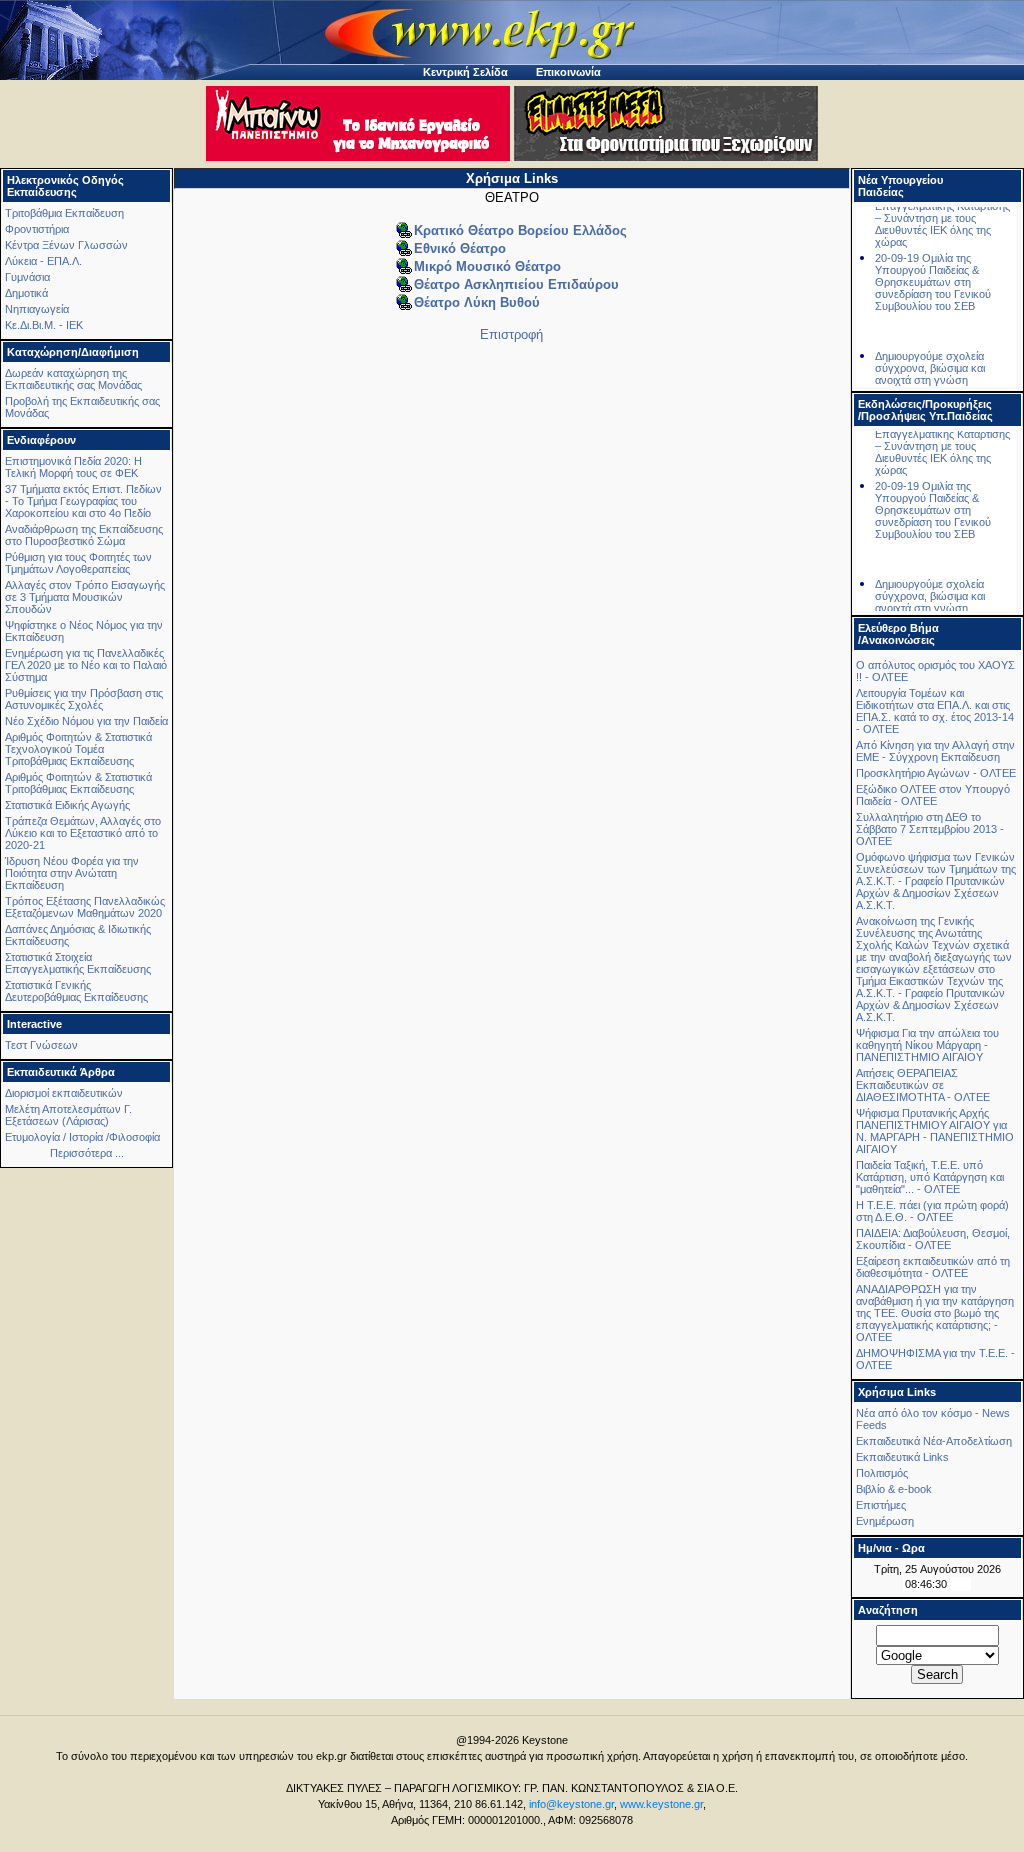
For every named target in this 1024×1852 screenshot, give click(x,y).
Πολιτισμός (882, 1473)
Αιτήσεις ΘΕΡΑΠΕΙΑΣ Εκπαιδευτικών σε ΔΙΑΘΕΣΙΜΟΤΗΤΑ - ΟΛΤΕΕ (923, 1085)
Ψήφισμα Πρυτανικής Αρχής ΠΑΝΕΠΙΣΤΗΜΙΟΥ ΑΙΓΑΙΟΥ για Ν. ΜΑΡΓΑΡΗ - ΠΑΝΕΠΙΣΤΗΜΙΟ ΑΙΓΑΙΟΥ (935, 1131)
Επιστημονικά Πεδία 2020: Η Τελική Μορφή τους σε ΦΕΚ (73, 467)
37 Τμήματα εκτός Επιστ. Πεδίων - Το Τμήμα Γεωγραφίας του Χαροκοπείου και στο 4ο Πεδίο (83, 501)
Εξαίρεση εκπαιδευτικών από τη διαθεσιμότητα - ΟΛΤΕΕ (933, 1267)
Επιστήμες (881, 1505)
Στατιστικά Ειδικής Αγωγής (67, 805)
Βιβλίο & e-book (894, 1489)
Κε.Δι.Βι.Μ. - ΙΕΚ (44, 325)
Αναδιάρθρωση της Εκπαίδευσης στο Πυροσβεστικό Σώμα (84, 535)
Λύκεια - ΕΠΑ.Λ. (43, 261)
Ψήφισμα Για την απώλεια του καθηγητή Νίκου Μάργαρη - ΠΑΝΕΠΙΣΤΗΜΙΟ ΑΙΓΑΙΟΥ (927, 1045)
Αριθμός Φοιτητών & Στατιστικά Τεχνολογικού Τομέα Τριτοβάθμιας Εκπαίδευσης (78, 749)
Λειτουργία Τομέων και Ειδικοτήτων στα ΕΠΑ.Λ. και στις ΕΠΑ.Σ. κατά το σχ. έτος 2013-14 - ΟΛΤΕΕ (935, 711)
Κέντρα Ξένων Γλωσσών (66, 245)
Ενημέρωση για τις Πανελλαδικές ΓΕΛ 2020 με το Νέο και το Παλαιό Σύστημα (86, 665)
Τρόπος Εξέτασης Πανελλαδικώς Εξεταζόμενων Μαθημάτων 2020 (85, 907)
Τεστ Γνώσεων (41, 1045)
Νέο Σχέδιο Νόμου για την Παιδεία (86, 721)
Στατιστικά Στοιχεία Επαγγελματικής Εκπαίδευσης (78, 963)
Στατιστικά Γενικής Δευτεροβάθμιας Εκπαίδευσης (76, 991)
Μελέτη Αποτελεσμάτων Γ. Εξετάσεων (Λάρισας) (68, 1115)
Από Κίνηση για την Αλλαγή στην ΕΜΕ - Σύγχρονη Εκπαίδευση (935, 751)
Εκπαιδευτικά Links (902, 1457)
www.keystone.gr (661, 1804)
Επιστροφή (511, 334)
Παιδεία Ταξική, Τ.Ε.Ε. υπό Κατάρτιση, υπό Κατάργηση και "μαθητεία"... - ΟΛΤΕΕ (930, 1177)
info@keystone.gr (571, 1804)
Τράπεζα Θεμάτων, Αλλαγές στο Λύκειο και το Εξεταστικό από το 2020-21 (83, 833)
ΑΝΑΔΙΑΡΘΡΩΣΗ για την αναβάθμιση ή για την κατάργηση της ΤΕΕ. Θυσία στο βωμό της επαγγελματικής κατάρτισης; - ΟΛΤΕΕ (935, 1313)
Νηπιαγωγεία (37, 309)
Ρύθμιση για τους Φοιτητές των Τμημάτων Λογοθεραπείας (78, 563)
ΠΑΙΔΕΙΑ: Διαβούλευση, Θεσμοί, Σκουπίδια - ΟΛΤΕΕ (933, 1239)
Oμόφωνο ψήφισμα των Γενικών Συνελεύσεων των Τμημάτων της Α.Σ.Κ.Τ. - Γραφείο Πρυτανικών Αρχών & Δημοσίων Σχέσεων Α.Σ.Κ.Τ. (936, 881)
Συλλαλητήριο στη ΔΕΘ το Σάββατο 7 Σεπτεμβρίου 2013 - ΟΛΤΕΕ (930, 829)
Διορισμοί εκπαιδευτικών (64, 1093)
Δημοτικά (26, 293)
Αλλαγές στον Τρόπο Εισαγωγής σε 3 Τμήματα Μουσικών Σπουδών (85, 597)
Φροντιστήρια (37, 229)
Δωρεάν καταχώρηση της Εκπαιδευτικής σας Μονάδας (73, 379)
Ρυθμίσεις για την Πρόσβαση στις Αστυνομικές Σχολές (84, 699)
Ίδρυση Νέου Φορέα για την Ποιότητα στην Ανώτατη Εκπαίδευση (72, 873)
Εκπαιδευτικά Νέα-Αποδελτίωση (934, 1441)
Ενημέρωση (885, 1521)
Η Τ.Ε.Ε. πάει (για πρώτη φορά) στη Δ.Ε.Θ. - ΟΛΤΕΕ (932, 1211)
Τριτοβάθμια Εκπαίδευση (64, 213)
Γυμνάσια (27, 277)
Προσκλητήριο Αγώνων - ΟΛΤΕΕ (936, 773)
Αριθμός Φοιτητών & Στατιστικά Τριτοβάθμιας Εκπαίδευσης (78, 783)
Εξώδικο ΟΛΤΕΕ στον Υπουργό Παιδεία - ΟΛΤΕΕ (933, 795)
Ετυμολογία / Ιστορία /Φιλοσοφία (82, 1137)
